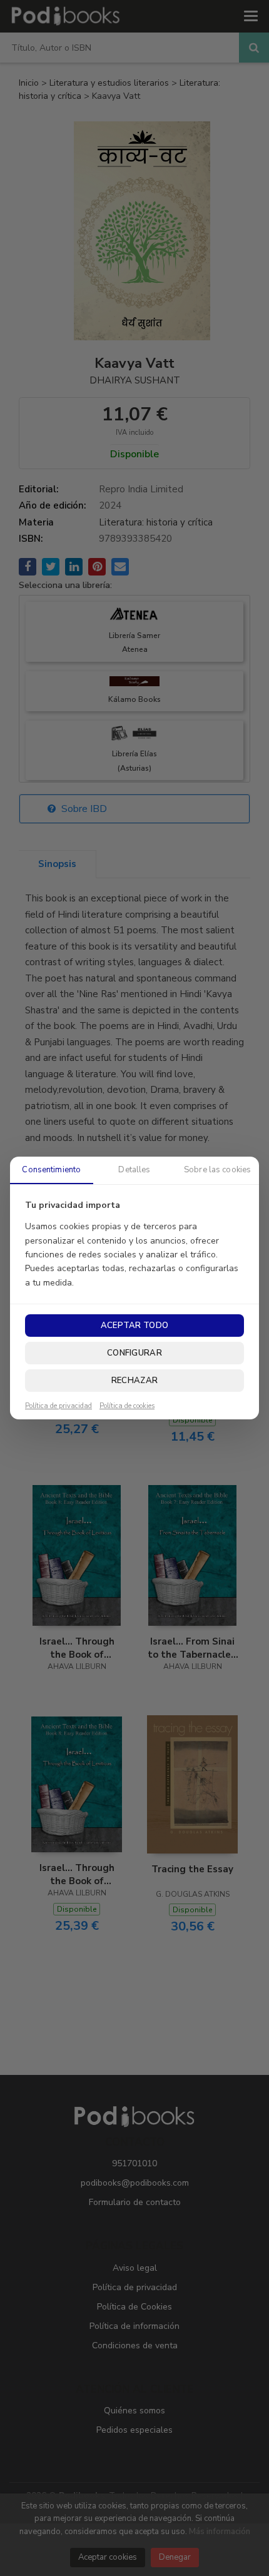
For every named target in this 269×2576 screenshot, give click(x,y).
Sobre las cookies (217, 1170)
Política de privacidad (58, 1406)
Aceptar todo (134, 1326)
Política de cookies (127, 1406)
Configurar (134, 1353)
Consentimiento (51, 1170)
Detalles (134, 1170)
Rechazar (134, 1381)
